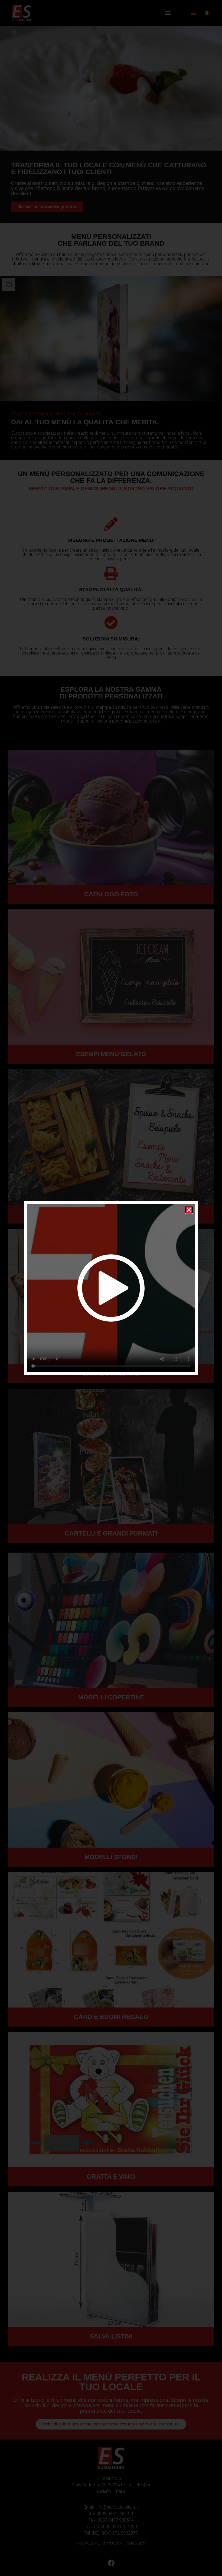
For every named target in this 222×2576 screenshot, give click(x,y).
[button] (189, 1210)
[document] (111, 1288)
